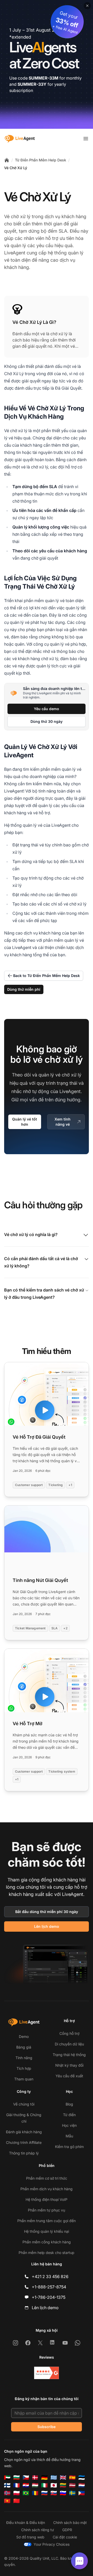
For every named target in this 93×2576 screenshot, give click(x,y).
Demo (24, 2036)
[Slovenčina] (54, 2493)
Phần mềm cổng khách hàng (47, 2242)
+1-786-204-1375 (49, 2297)
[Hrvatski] (26, 2485)
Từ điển (69, 2115)
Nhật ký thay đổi (69, 2065)
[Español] (72, 2478)
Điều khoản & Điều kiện (26, 2523)
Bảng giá (24, 2047)
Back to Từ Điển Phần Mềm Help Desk (47, 976)
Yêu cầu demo (47, 709)
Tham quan (24, 2079)
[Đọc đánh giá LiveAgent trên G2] (47, 2373)
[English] (63, 2478)
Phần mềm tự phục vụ (47, 2210)
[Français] (17, 2485)
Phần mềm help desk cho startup (47, 2253)
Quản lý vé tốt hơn (25, 1122)
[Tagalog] (82, 2493)
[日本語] (54, 2485)
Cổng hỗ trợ (69, 2033)
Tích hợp (24, 2068)
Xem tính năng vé (63, 1122)
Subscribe (47, 2427)
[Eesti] (82, 2478)
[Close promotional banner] (87, 6)
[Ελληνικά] (54, 2478)
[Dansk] (35, 2478)
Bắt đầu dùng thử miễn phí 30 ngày (47, 1912)
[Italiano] (44, 2485)
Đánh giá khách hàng (24, 2132)
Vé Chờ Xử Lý (16, 168)
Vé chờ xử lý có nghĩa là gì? (31, 1235)
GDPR (67, 2530)
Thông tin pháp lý (24, 2153)
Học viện (69, 2125)
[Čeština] (26, 2478)
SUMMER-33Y (32, 84)
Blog (69, 2104)
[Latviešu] (72, 2485)
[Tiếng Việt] (7, 2501)
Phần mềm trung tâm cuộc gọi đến (47, 2221)
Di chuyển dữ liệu (69, 2044)
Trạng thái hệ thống (69, 2055)
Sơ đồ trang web (30, 2537)
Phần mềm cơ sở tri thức (47, 2178)
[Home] (7, 160)
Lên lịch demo (47, 1926)
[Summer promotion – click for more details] (47, 64)
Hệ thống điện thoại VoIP (47, 2199)
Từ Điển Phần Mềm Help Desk (41, 160)
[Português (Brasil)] (26, 2493)
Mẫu (69, 2136)
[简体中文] (17, 2501)
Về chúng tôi (24, 2104)
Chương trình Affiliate (24, 2142)
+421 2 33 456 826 (50, 2277)
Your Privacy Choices (52, 2544)
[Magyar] (35, 2485)
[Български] (17, 2478)
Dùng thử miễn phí (24, 989)
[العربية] (7, 2478)
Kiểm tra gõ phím (69, 2147)
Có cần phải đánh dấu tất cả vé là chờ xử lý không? (41, 1262)
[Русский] (44, 2493)
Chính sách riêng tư (38, 2530)
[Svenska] (72, 2493)
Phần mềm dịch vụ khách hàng (47, 2189)
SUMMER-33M (44, 78)
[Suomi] (7, 2485)
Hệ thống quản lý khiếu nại (47, 2231)
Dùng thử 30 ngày (47, 721)
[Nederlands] (82, 2485)
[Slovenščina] (63, 2493)
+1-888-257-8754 (49, 2287)
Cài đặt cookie (65, 2537)
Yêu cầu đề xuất (69, 2076)
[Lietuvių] (63, 2485)
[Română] (35, 2493)
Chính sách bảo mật (70, 2523)
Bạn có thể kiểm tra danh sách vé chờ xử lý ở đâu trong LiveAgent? (44, 1294)
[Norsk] (7, 2493)
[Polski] (17, 2493)
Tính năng (24, 2058)
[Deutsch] (44, 2478)
